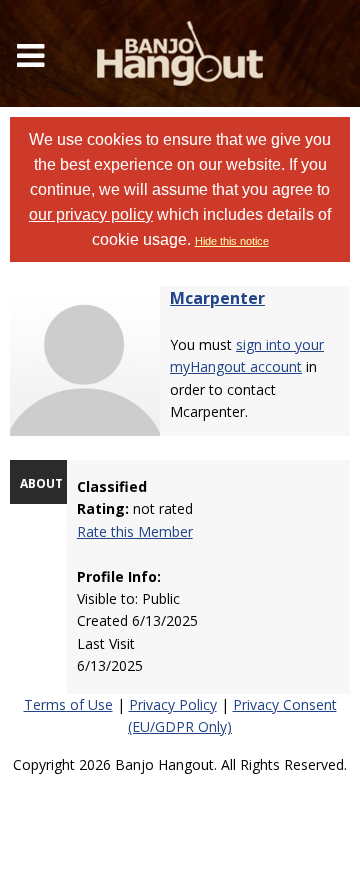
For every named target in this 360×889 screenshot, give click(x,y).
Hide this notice (232, 241)
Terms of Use (68, 704)
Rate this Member (135, 531)
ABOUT (41, 483)
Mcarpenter (217, 298)
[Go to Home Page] (180, 53)
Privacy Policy (173, 704)
